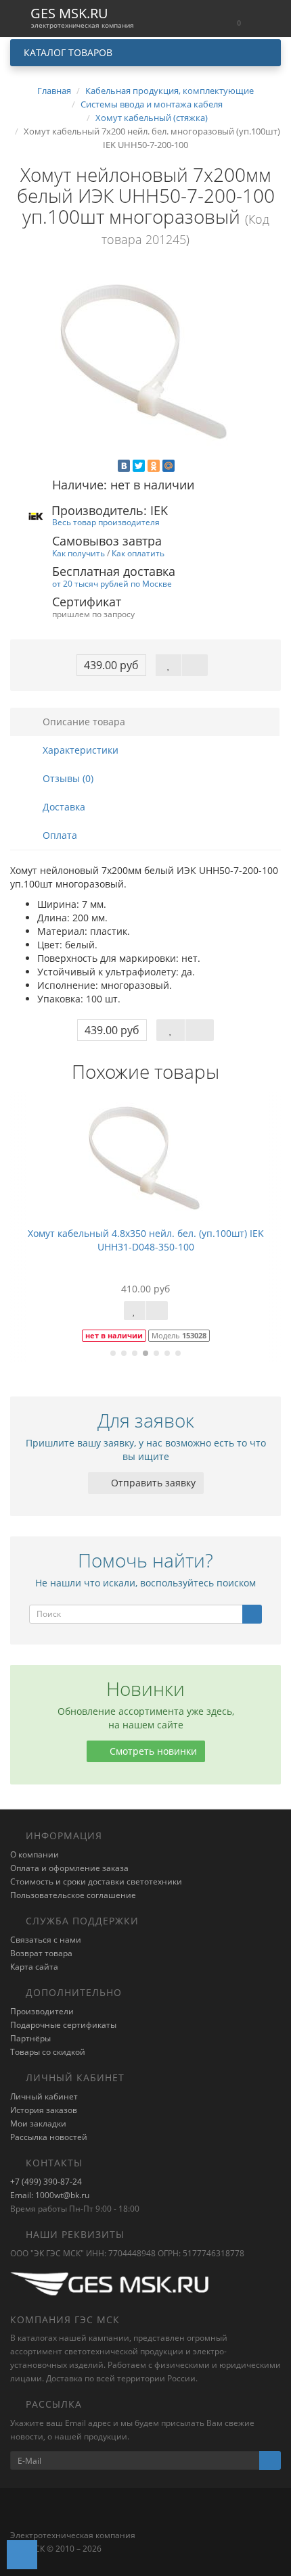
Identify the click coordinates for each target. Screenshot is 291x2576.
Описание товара (83, 722)
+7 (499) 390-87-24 (46, 2182)
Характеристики (79, 750)
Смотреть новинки (152, 1751)
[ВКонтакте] (124, 466)
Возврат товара (41, 1953)
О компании (35, 1854)
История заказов (44, 2110)
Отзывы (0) (67, 778)
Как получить (79, 553)
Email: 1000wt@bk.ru (50, 2195)
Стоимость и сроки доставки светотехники (96, 1881)
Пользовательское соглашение (73, 1895)
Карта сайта (34, 1967)
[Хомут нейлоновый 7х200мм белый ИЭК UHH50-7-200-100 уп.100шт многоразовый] (145, 364)
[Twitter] (139, 466)
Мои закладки (38, 2123)
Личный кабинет (44, 2096)
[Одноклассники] (154, 466)
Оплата (59, 835)
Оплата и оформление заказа (69, 1868)
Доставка (63, 807)
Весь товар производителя (106, 522)
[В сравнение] (195, 665)
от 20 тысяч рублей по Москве (112, 583)
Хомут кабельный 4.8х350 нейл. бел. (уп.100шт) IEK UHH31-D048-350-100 (146, 1240)
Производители (42, 2011)
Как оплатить (138, 553)
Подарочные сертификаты (63, 2025)
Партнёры (30, 2038)
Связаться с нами (46, 1940)
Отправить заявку (152, 1483)
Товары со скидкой (48, 2052)
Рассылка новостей (49, 2137)
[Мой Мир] (169, 466)
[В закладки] (169, 665)
